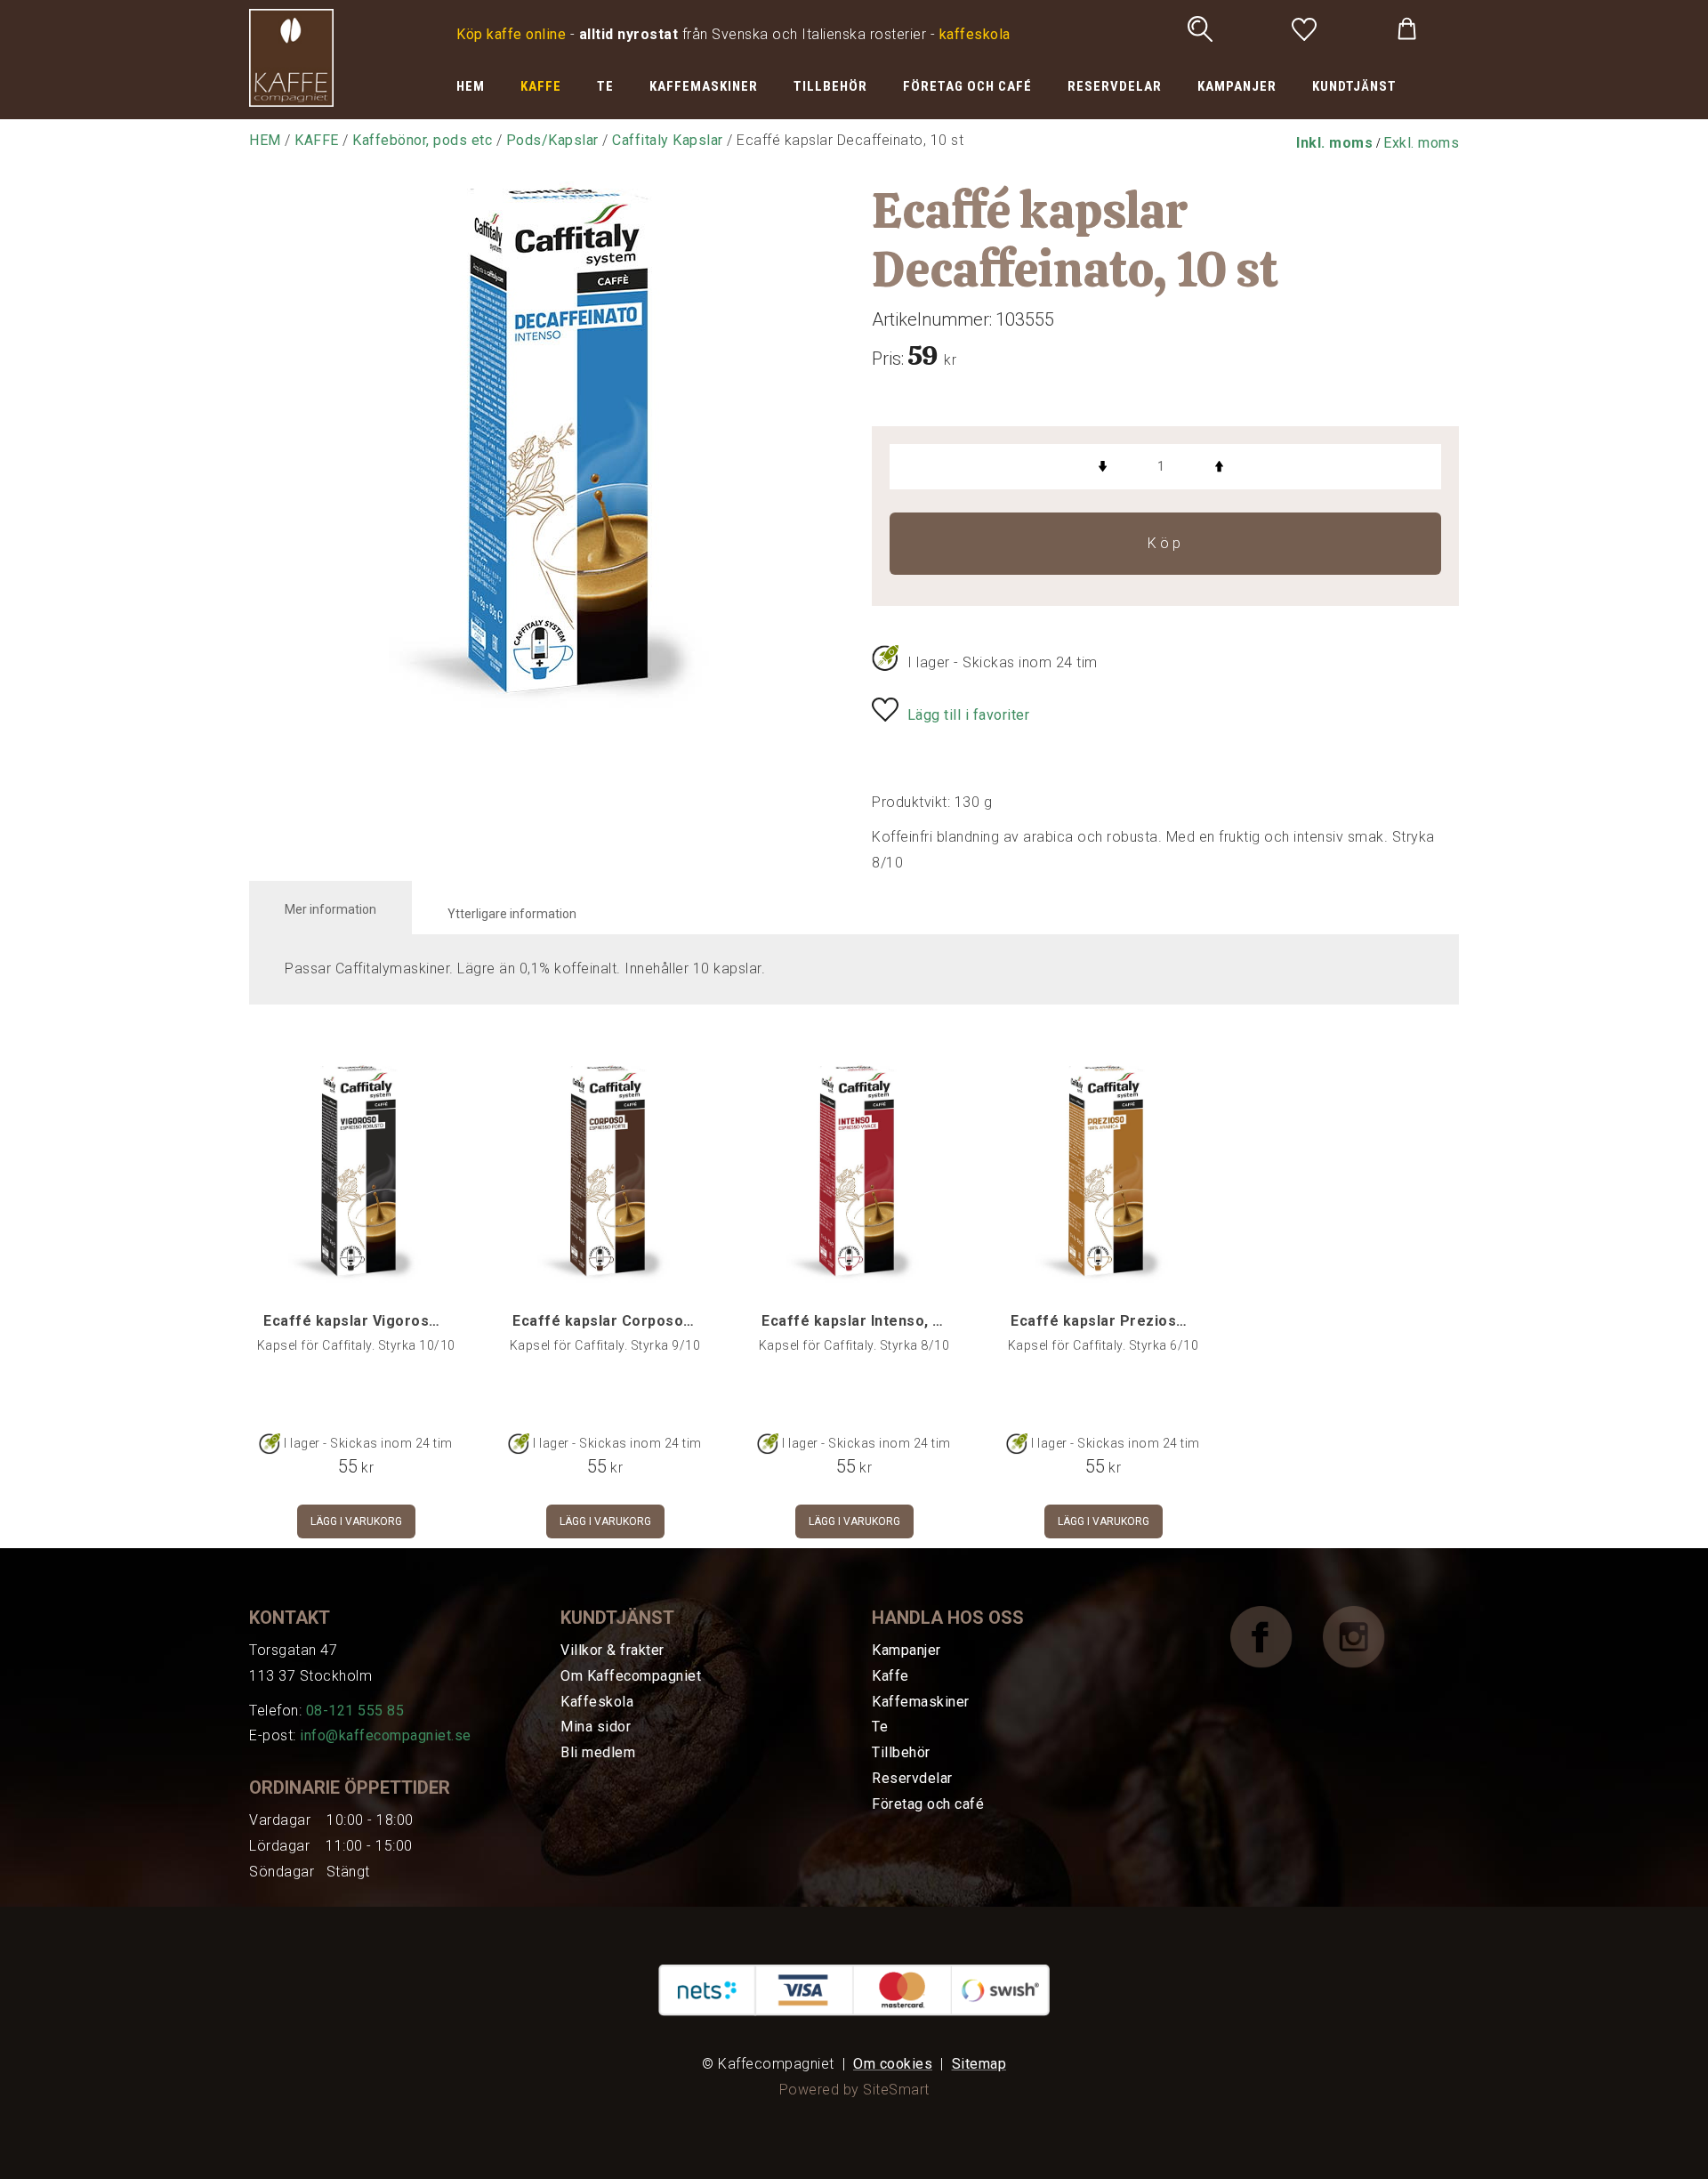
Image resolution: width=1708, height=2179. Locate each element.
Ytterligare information (512, 914)
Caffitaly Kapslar (668, 140)
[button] (1334, 143)
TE (605, 86)
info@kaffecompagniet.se (386, 1735)
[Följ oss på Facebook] (1275, 1636)
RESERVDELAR (1115, 86)
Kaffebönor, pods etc (422, 140)
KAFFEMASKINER (704, 86)
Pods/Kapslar (552, 140)
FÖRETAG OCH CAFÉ (967, 86)
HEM (471, 86)
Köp (1166, 543)
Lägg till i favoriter (969, 715)
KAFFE (541, 86)
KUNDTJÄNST (1354, 86)
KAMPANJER (1237, 86)
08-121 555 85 (355, 1711)
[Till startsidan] (291, 56)
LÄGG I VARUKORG (356, 1521)
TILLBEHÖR (830, 86)
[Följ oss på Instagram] (1367, 1636)
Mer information (330, 909)
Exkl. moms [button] (1421, 143)
